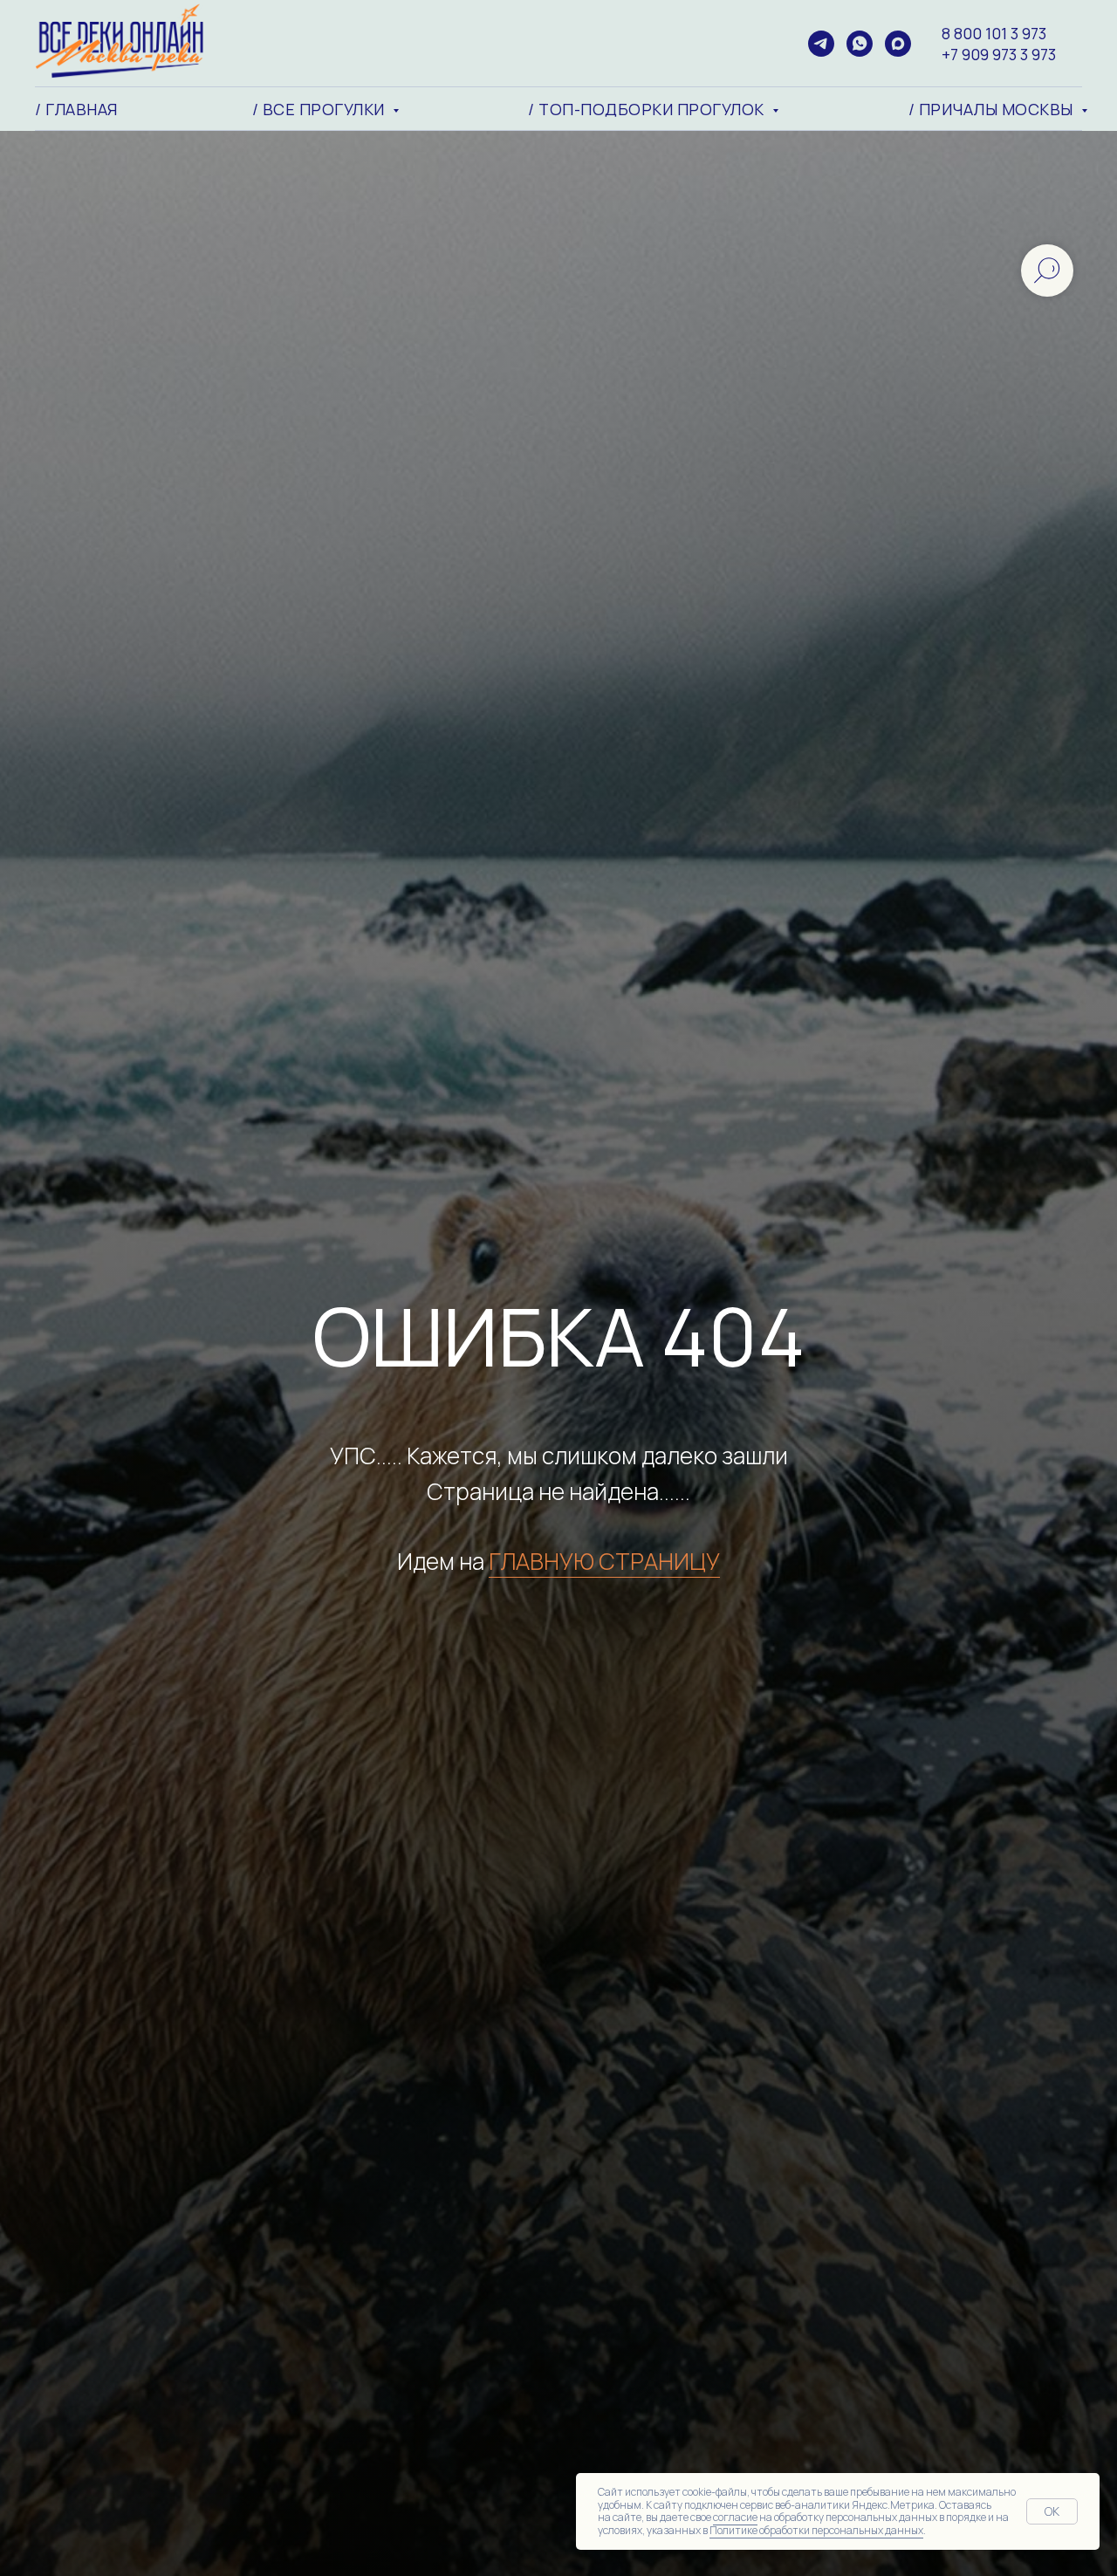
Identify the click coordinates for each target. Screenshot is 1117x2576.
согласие (735, 2517)
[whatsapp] (860, 44)
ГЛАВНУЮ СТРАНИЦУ (604, 1561)
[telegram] (821, 44)
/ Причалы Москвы (993, 109)
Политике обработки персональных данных (816, 2530)
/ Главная (76, 109)
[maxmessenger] (898, 44)
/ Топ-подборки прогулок (648, 109)
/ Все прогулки (321, 109)
